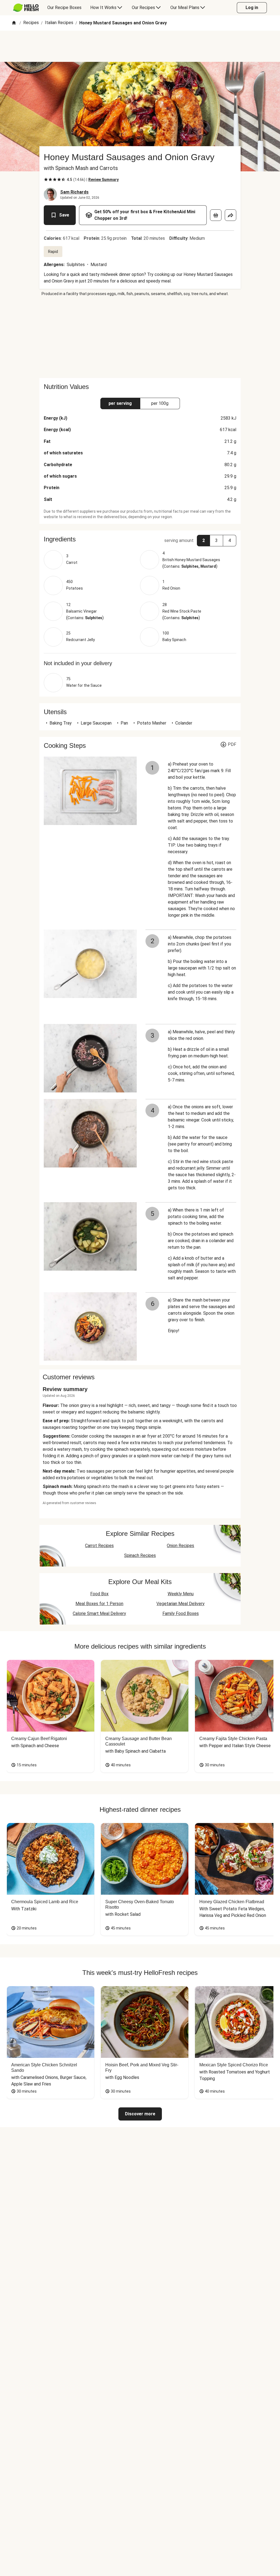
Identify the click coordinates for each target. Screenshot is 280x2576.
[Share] (231, 215)
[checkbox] (46, 180)
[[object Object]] (216, 215)
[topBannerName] (140, 46)
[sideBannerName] (140, 337)
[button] (140, 539)
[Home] (14, 23)
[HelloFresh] (26, 8)
